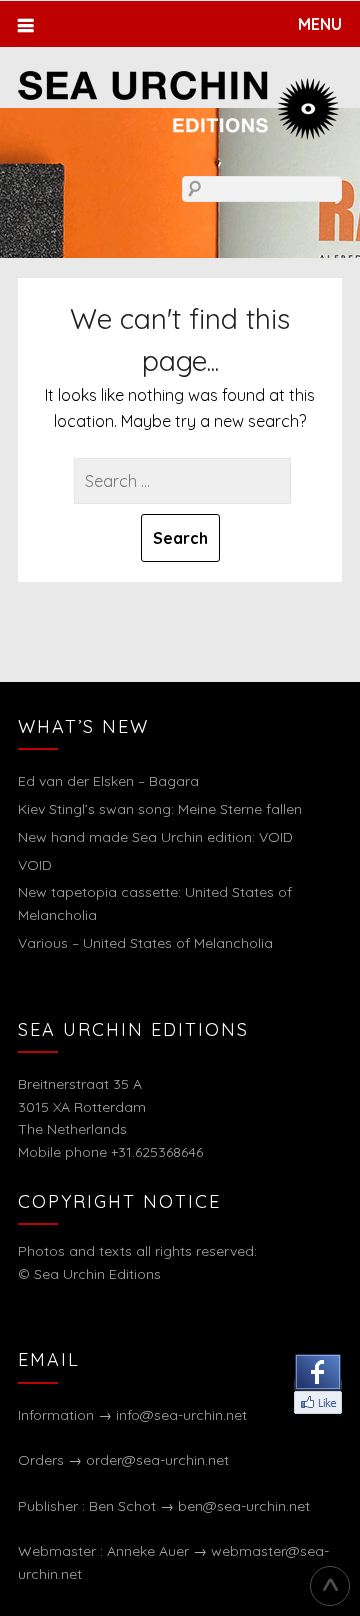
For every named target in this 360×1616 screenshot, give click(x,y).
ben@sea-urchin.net (244, 1506)
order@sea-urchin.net (157, 1460)
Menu (320, 24)
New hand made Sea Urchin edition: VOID (155, 837)
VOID (35, 865)
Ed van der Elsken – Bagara (108, 781)
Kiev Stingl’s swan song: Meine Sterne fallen (160, 809)
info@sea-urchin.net (181, 1415)
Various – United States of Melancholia (145, 943)
